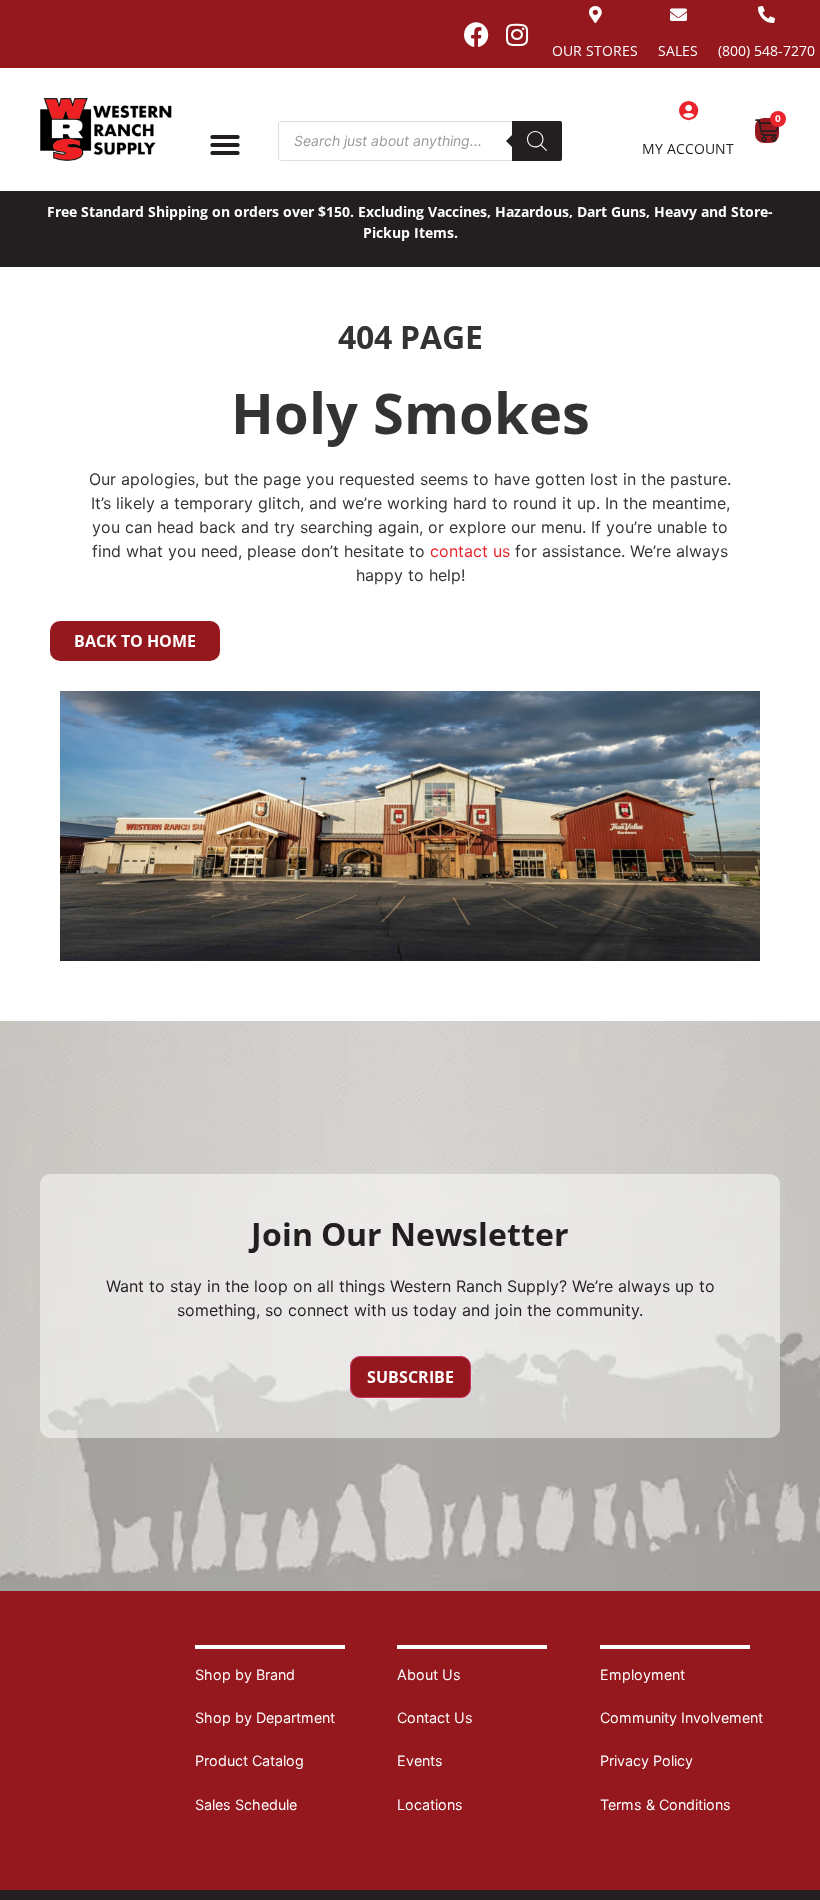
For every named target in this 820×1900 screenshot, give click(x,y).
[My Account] (688, 111)
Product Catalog (249, 1760)
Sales (678, 50)
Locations (430, 1804)
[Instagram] (517, 34)
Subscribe (410, 1377)
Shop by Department (265, 1717)
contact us (470, 551)
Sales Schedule (246, 1804)
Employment (642, 1674)
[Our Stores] (595, 14)
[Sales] (678, 14)
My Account (688, 148)
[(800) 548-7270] (766, 14)
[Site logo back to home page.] (106, 129)
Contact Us (435, 1717)
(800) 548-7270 (766, 50)
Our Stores (595, 50)
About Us (429, 1674)
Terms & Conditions (665, 1804)
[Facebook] (476, 34)
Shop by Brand (245, 1674)
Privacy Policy (646, 1760)
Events (420, 1760)
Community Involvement (681, 1717)
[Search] (537, 141)
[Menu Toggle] (225, 145)
